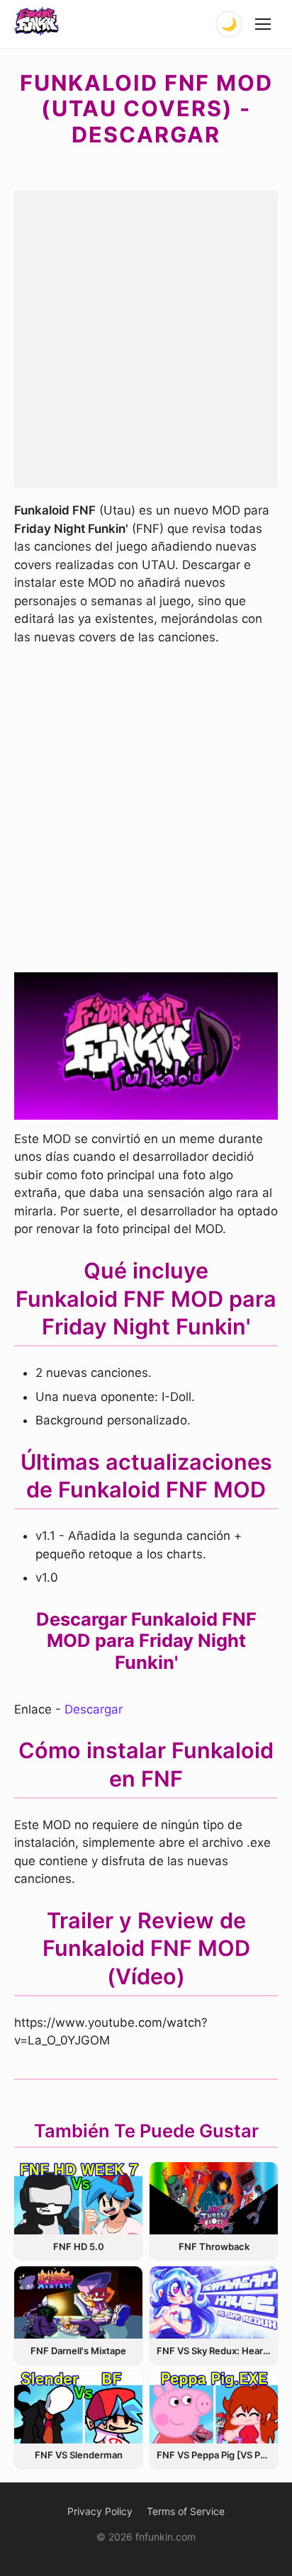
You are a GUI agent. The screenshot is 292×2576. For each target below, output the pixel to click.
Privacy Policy (100, 2511)
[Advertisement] (146, 337)
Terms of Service (186, 2511)
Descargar (94, 1709)
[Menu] (264, 24)
